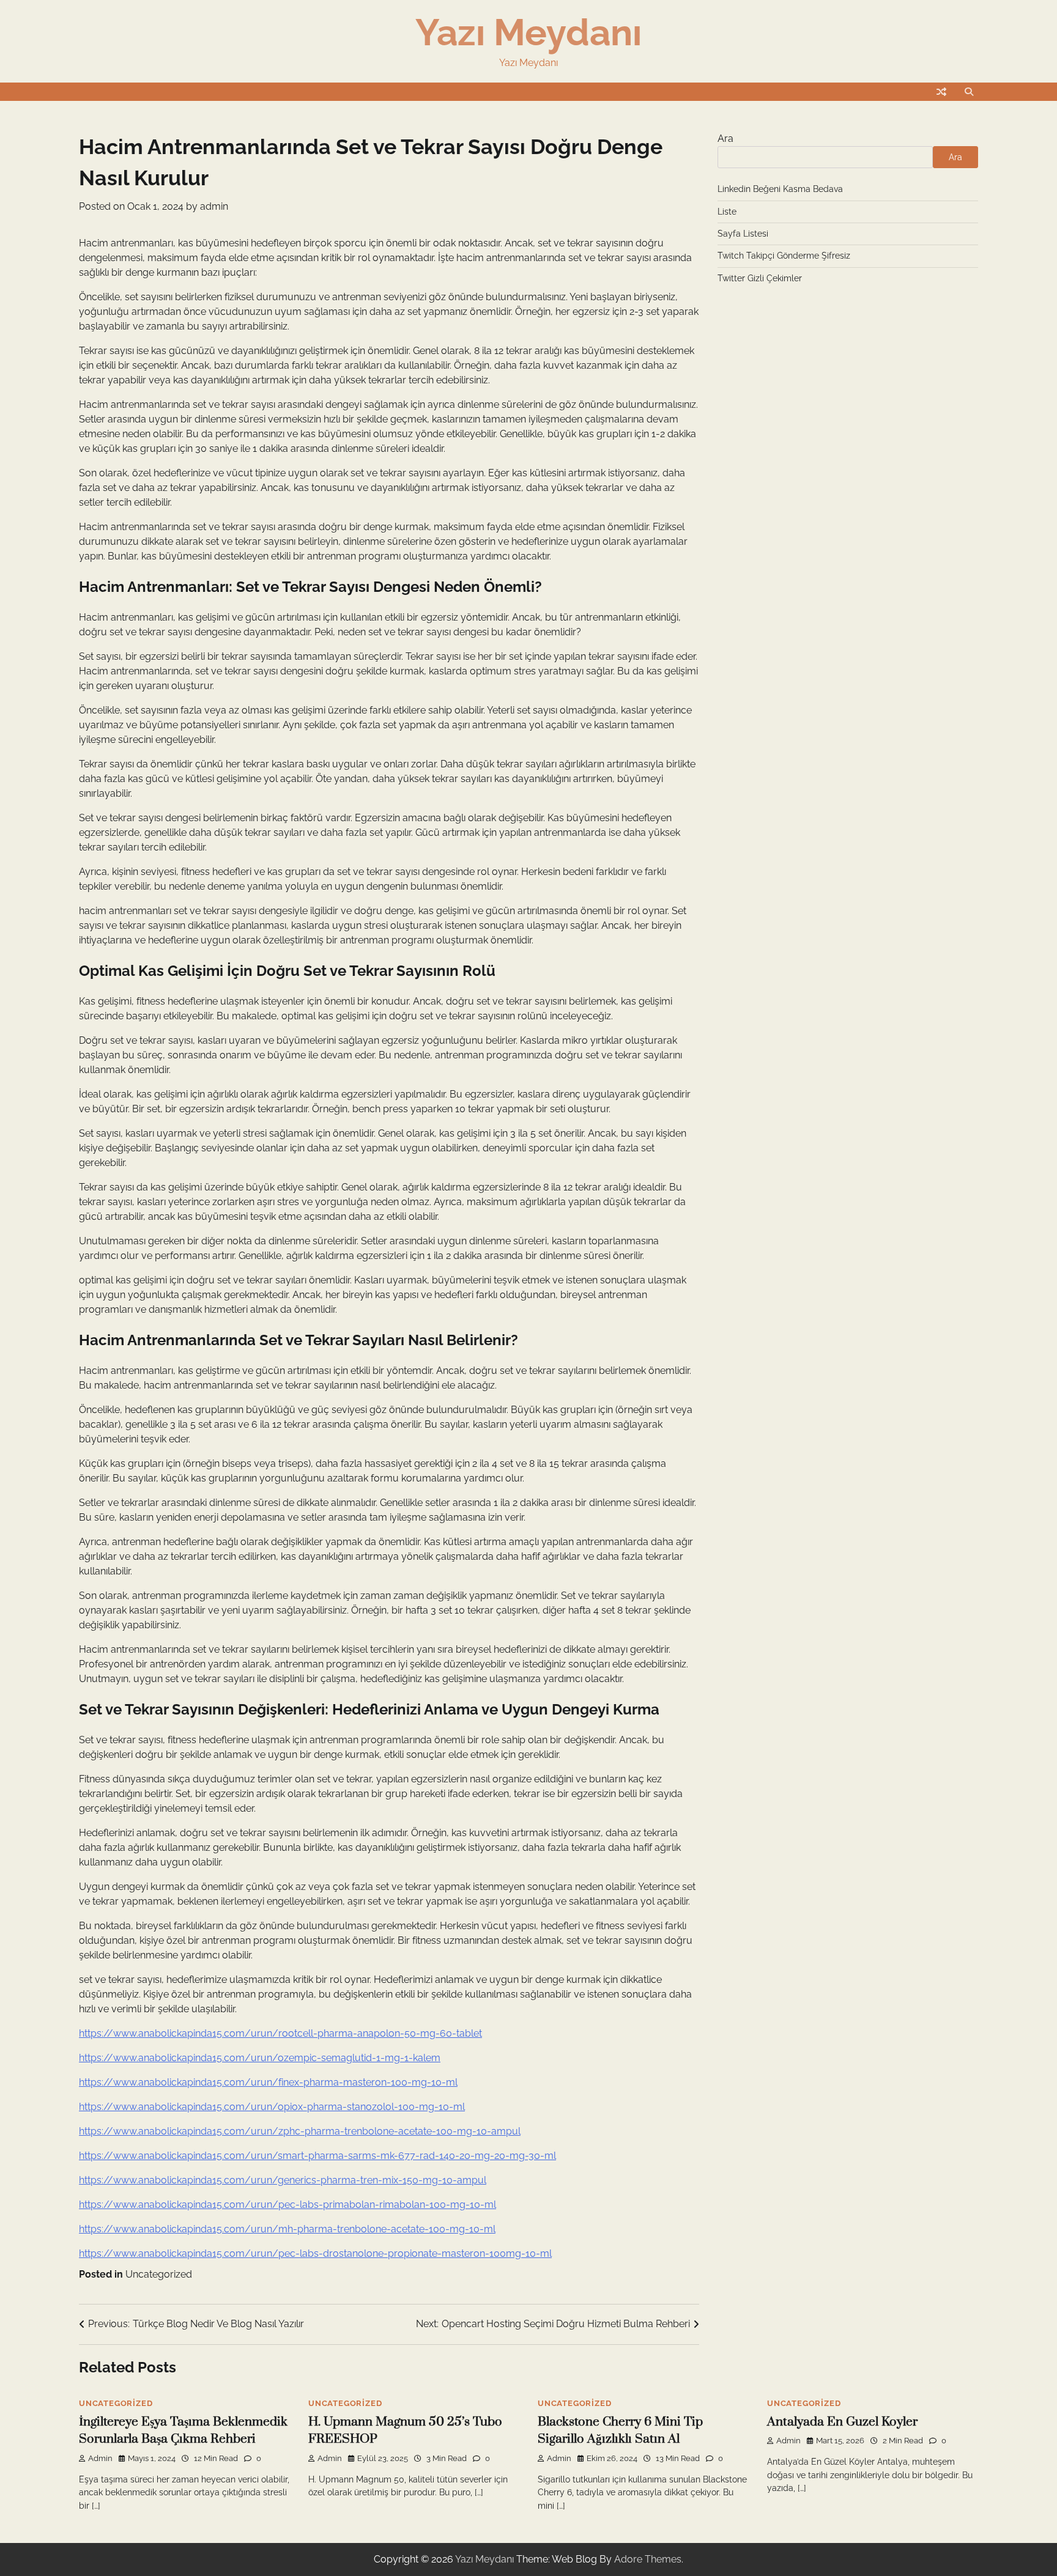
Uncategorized (159, 2274)
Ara (725, 138)
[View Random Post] (941, 92)
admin (214, 206)
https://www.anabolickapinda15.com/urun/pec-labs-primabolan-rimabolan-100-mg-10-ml (287, 2205)
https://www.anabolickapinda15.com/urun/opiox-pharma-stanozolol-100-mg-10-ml (272, 2107)
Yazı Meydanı (528, 32)
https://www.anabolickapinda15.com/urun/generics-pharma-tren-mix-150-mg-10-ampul (283, 2180)
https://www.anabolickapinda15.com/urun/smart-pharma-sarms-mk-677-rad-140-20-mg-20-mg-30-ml (317, 2156)
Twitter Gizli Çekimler (760, 278)
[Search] (969, 92)
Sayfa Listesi (743, 234)
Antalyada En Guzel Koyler (842, 2422)
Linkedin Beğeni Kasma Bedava (780, 189)
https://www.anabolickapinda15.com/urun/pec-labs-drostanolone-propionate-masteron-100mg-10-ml (315, 2253)
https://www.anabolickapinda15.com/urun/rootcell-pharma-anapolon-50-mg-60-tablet (280, 2033)
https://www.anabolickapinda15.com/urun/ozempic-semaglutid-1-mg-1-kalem (260, 2058)
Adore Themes (648, 2559)
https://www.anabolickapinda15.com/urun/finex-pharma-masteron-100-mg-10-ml (268, 2082)
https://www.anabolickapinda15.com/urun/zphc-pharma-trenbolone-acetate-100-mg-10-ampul (300, 2131)
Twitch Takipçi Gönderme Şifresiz (784, 256)
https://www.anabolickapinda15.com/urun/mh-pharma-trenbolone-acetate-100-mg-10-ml (287, 2229)
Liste (727, 212)
